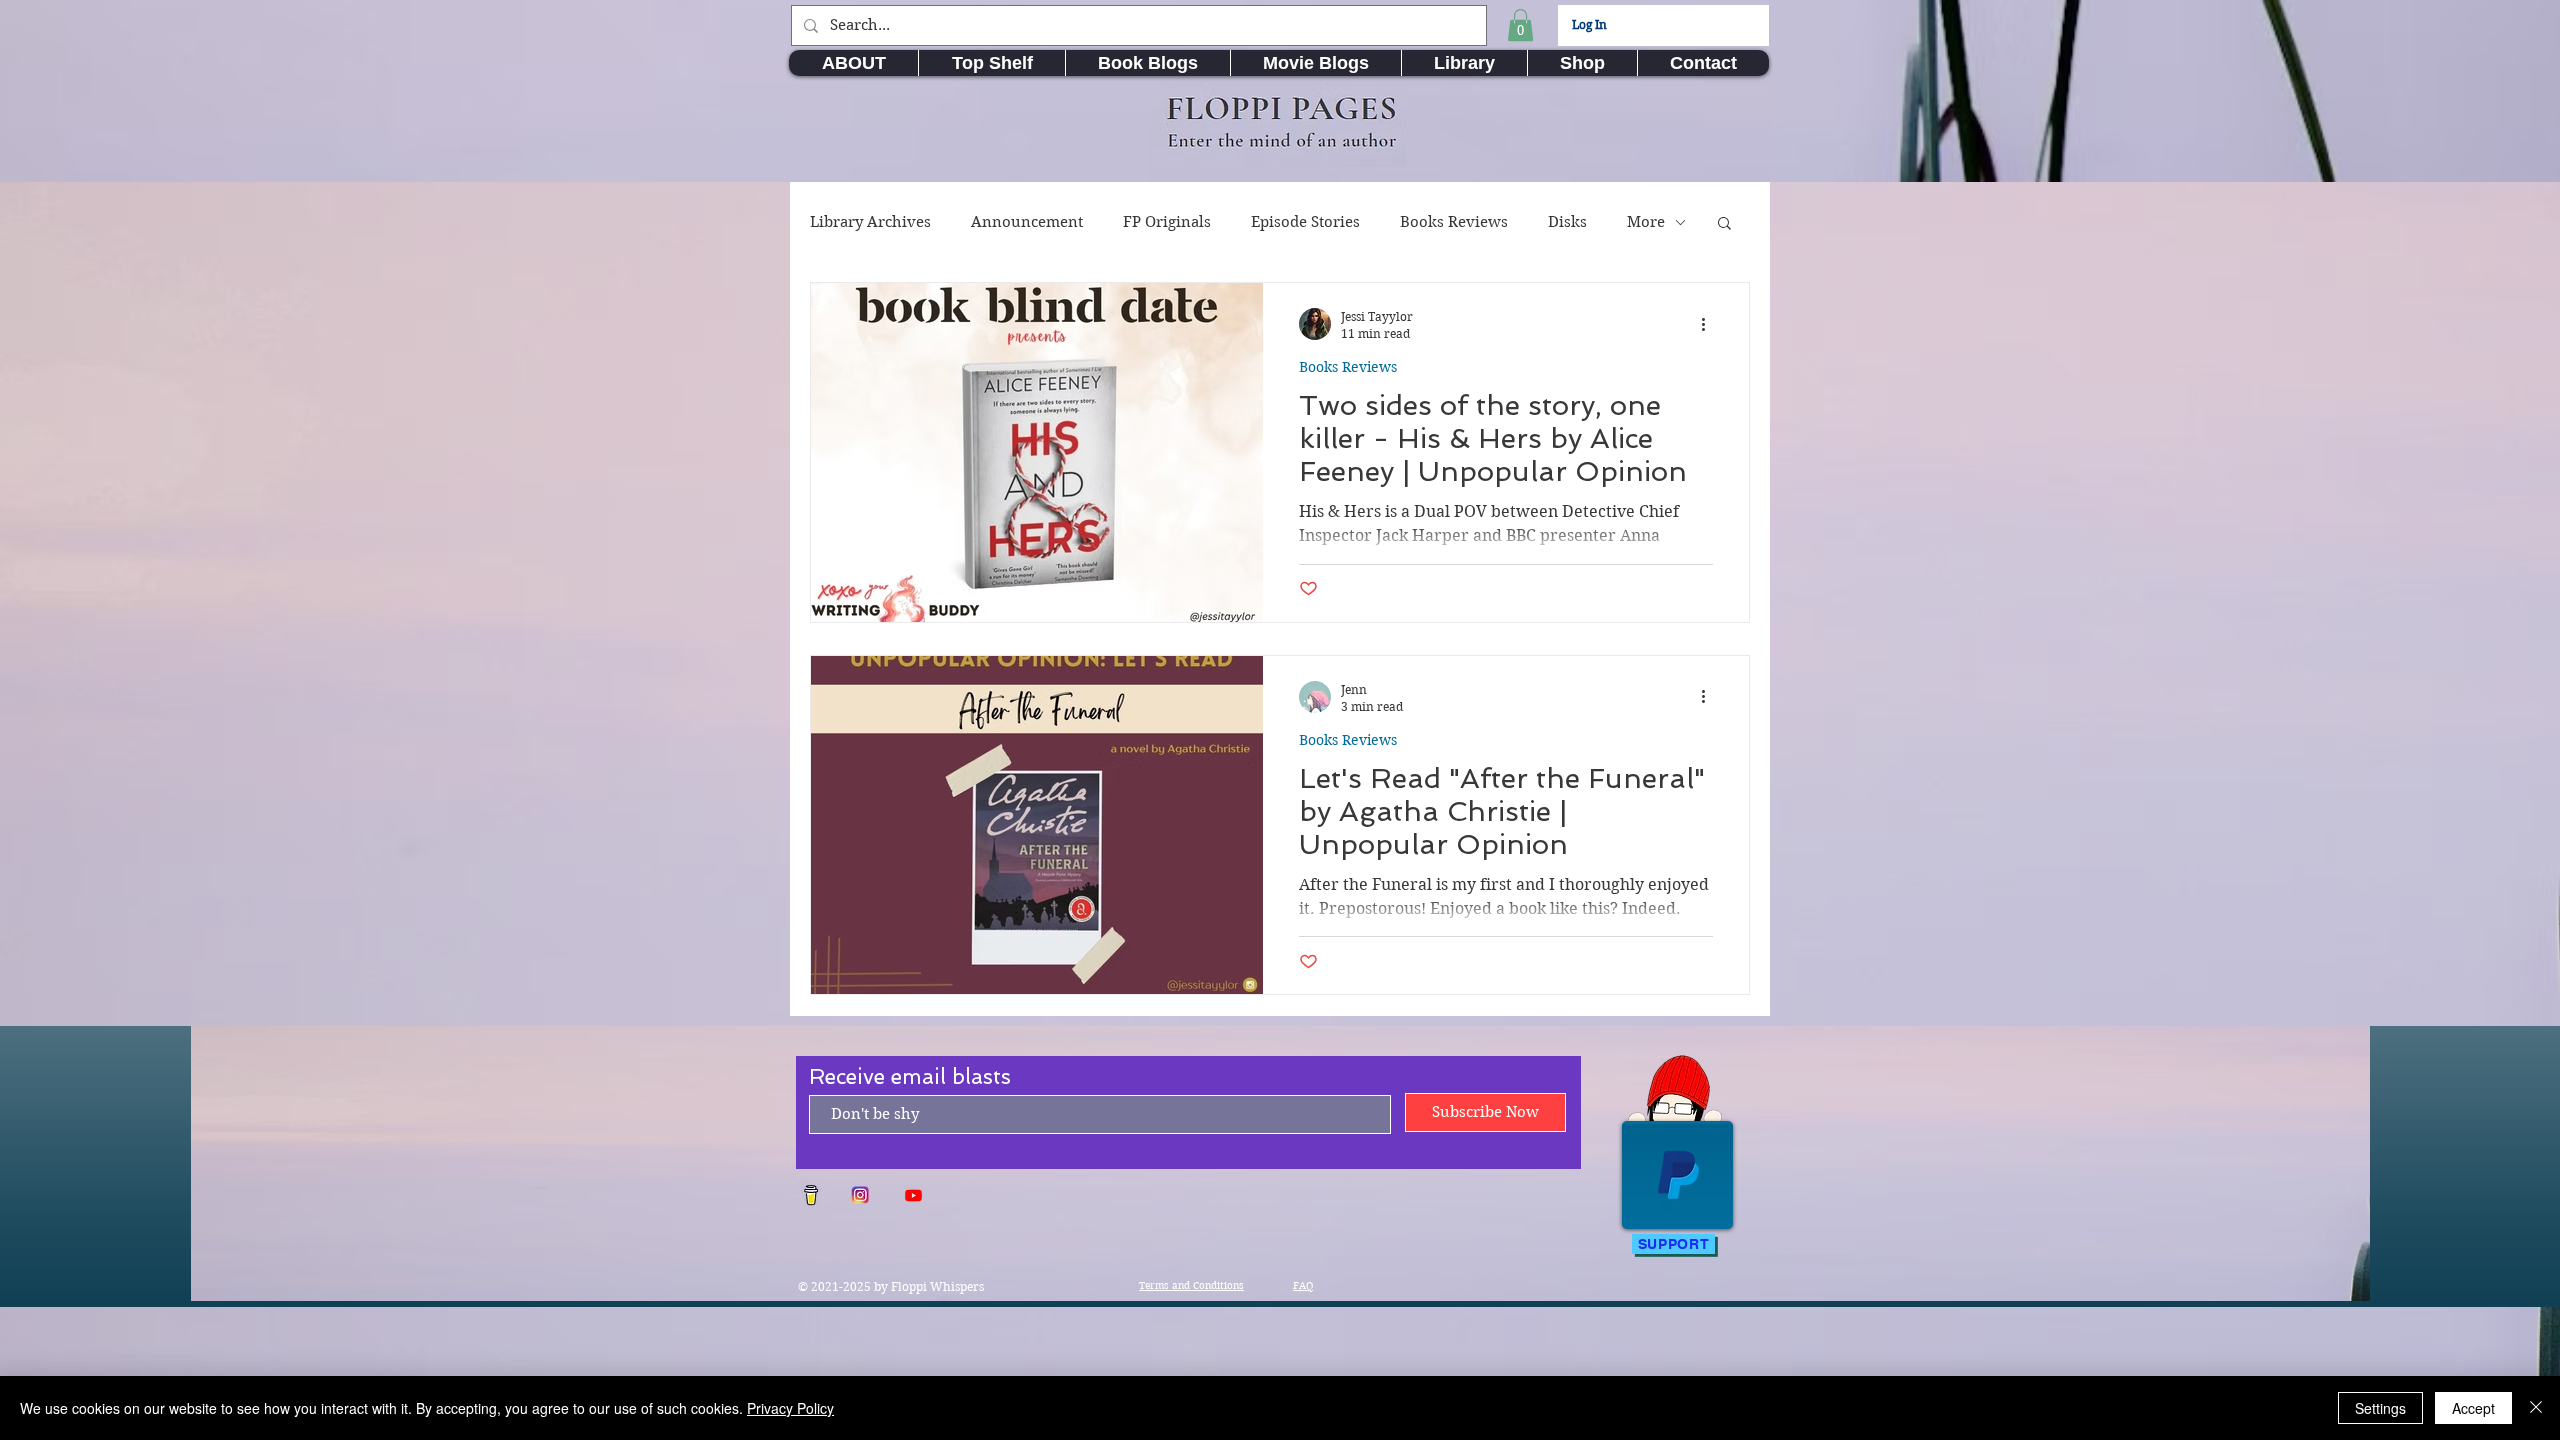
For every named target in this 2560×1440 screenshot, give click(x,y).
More (1646, 222)
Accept (2473, 1408)
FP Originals (1167, 222)
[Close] (2536, 1408)
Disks (1567, 222)
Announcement (1027, 222)
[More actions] (1710, 324)
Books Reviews (1454, 222)
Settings (2380, 1408)
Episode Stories (1305, 222)
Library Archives (870, 222)
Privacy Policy (790, 1408)
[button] (1520, 25)
